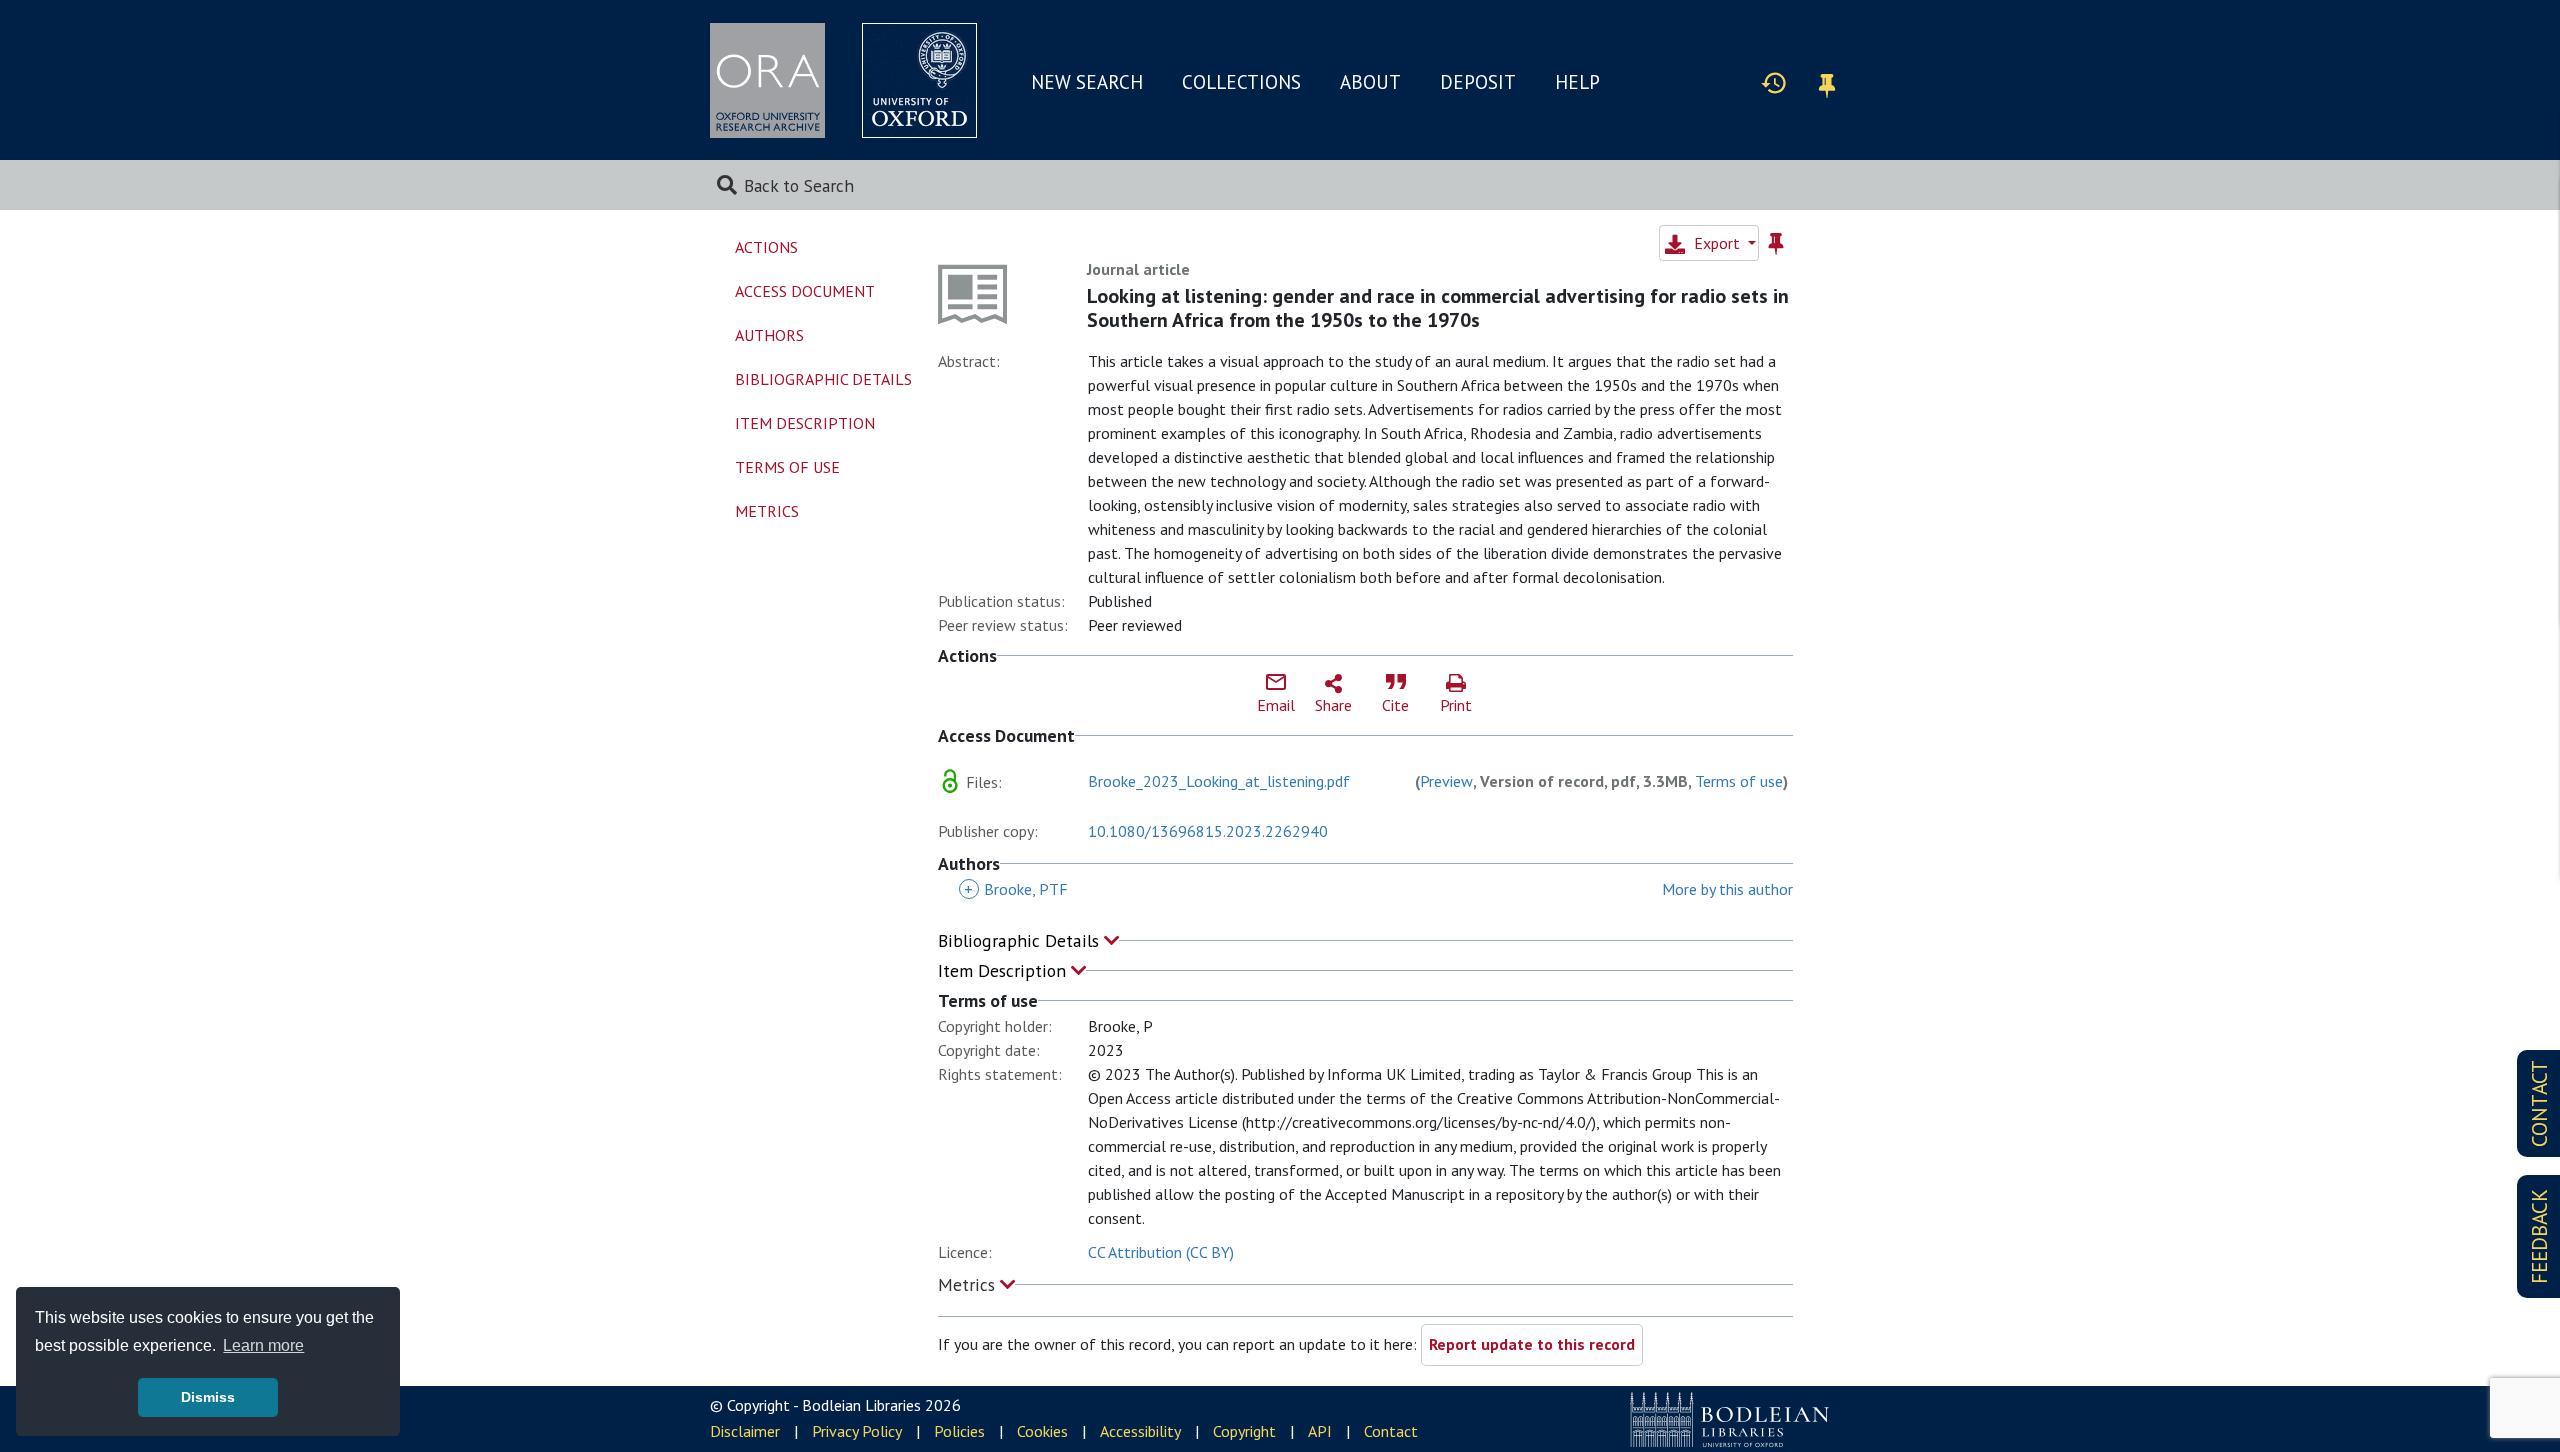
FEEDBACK (2539, 1236)
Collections (1241, 82)
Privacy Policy (857, 1431)
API (1320, 1431)
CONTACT (2539, 1103)
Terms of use (1739, 781)
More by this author (1727, 889)
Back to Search (799, 185)
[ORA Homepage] (767, 80)
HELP (1577, 82)
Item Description (1004, 970)
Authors (769, 335)
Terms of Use (787, 467)
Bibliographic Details (1021, 940)
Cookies (1042, 1431)
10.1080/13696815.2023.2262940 (1208, 831)
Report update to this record (1532, 1344)
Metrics (969, 1284)
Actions (766, 247)
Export (1717, 243)
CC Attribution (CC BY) (1161, 1252)
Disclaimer (745, 1431)
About (1370, 82)
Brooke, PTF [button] (1016, 889)
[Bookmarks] (1827, 82)
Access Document (805, 291)
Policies (959, 1431)
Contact (1391, 1431)
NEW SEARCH (1087, 82)
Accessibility (1140, 1431)
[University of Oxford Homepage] (919, 80)
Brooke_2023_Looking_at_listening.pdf (1219, 781)
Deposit (1478, 82)
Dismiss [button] (208, 1397)
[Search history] (1774, 82)
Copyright (1244, 1431)
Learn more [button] (263, 1345)
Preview (1446, 781)
